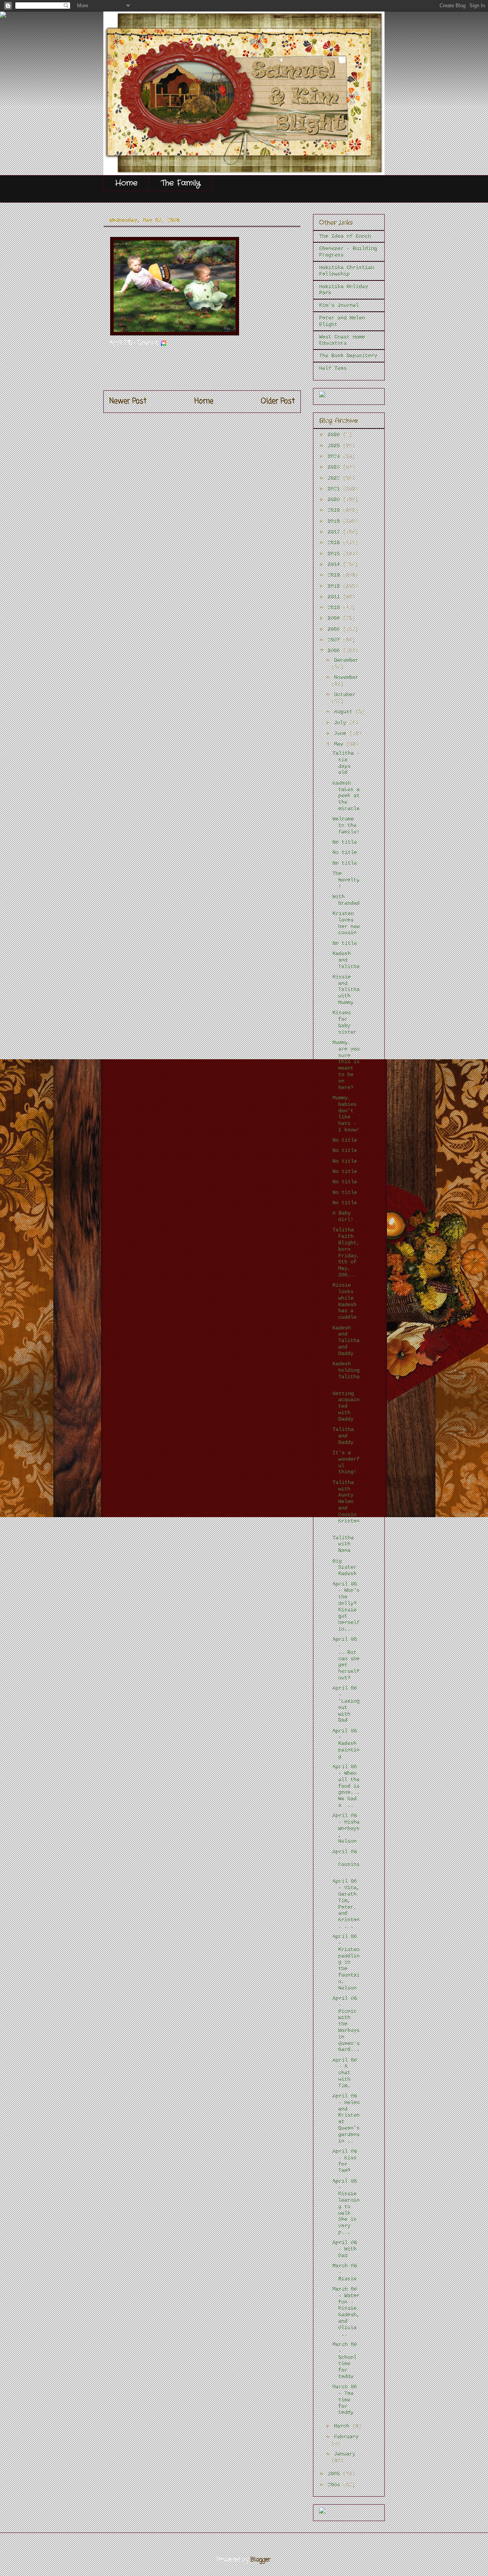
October (345, 694)
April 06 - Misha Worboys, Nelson (346, 1828)
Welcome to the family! (346, 825)
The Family (181, 183)
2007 (335, 640)
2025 (335, 446)
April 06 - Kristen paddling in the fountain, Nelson (346, 1962)
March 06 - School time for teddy (345, 2360)
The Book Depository (348, 356)
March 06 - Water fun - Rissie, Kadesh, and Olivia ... (346, 2312)
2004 (335, 2485)
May (340, 744)
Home (126, 183)
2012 (335, 586)
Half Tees (333, 368)
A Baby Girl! (343, 1216)
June (342, 733)
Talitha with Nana (343, 1544)
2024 (335, 456)
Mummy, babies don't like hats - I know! (346, 1114)
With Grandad (346, 900)
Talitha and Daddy (344, 1436)
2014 (335, 564)
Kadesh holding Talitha (346, 1373)
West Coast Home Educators (342, 340)
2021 (335, 489)
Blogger (261, 2560)
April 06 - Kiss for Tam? (345, 2161)
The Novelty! (346, 880)
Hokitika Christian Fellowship (347, 271)
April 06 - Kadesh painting (346, 1744)
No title (345, 842)
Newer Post (128, 401)
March (343, 2426)
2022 (335, 478)
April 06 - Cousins (346, 1861)
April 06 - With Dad (345, 2249)
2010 (335, 607)
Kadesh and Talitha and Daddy (346, 1341)
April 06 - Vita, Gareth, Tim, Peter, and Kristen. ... (346, 1904)
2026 (335, 435)
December (346, 660)
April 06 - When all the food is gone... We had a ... (346, 1786)
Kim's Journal (339, 305)
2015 (335, 554)
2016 (335, 543)
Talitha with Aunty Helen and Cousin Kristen (346, 1505)
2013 (335, 575)
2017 (335, 532)
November (346, 677)
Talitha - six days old (346, 763)
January (345, 2454)
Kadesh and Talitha (346, 960)
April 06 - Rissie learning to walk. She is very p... (346, 2207)
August (345, 712)
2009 (335, 618)
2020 (335, 499)
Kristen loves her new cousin (346, 923)
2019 (335, 510)
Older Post (278, 401)
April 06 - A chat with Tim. (345, 2073)
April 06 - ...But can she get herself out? (346, 1659)
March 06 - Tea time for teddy (345, 2400)
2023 (335, 467)
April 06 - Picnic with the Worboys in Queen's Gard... (346, 2024)
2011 (335, 597)
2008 (335, 629)
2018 (335, 521)
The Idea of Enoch (345, 236)
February (346, 2437)
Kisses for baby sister (344, 1022)
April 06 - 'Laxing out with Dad (346, 1704)
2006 (335, 651)
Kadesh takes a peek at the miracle (346, 796)
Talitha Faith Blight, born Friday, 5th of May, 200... (346, 1252)
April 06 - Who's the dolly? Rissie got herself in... (346, 1606)
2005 (335, 2474)
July (342, 723)
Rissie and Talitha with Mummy (346, 990)
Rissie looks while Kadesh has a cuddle (346, 1301)
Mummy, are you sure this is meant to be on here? (346, 1065)
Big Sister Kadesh (346, 1568)
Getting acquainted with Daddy (346, 1406)
